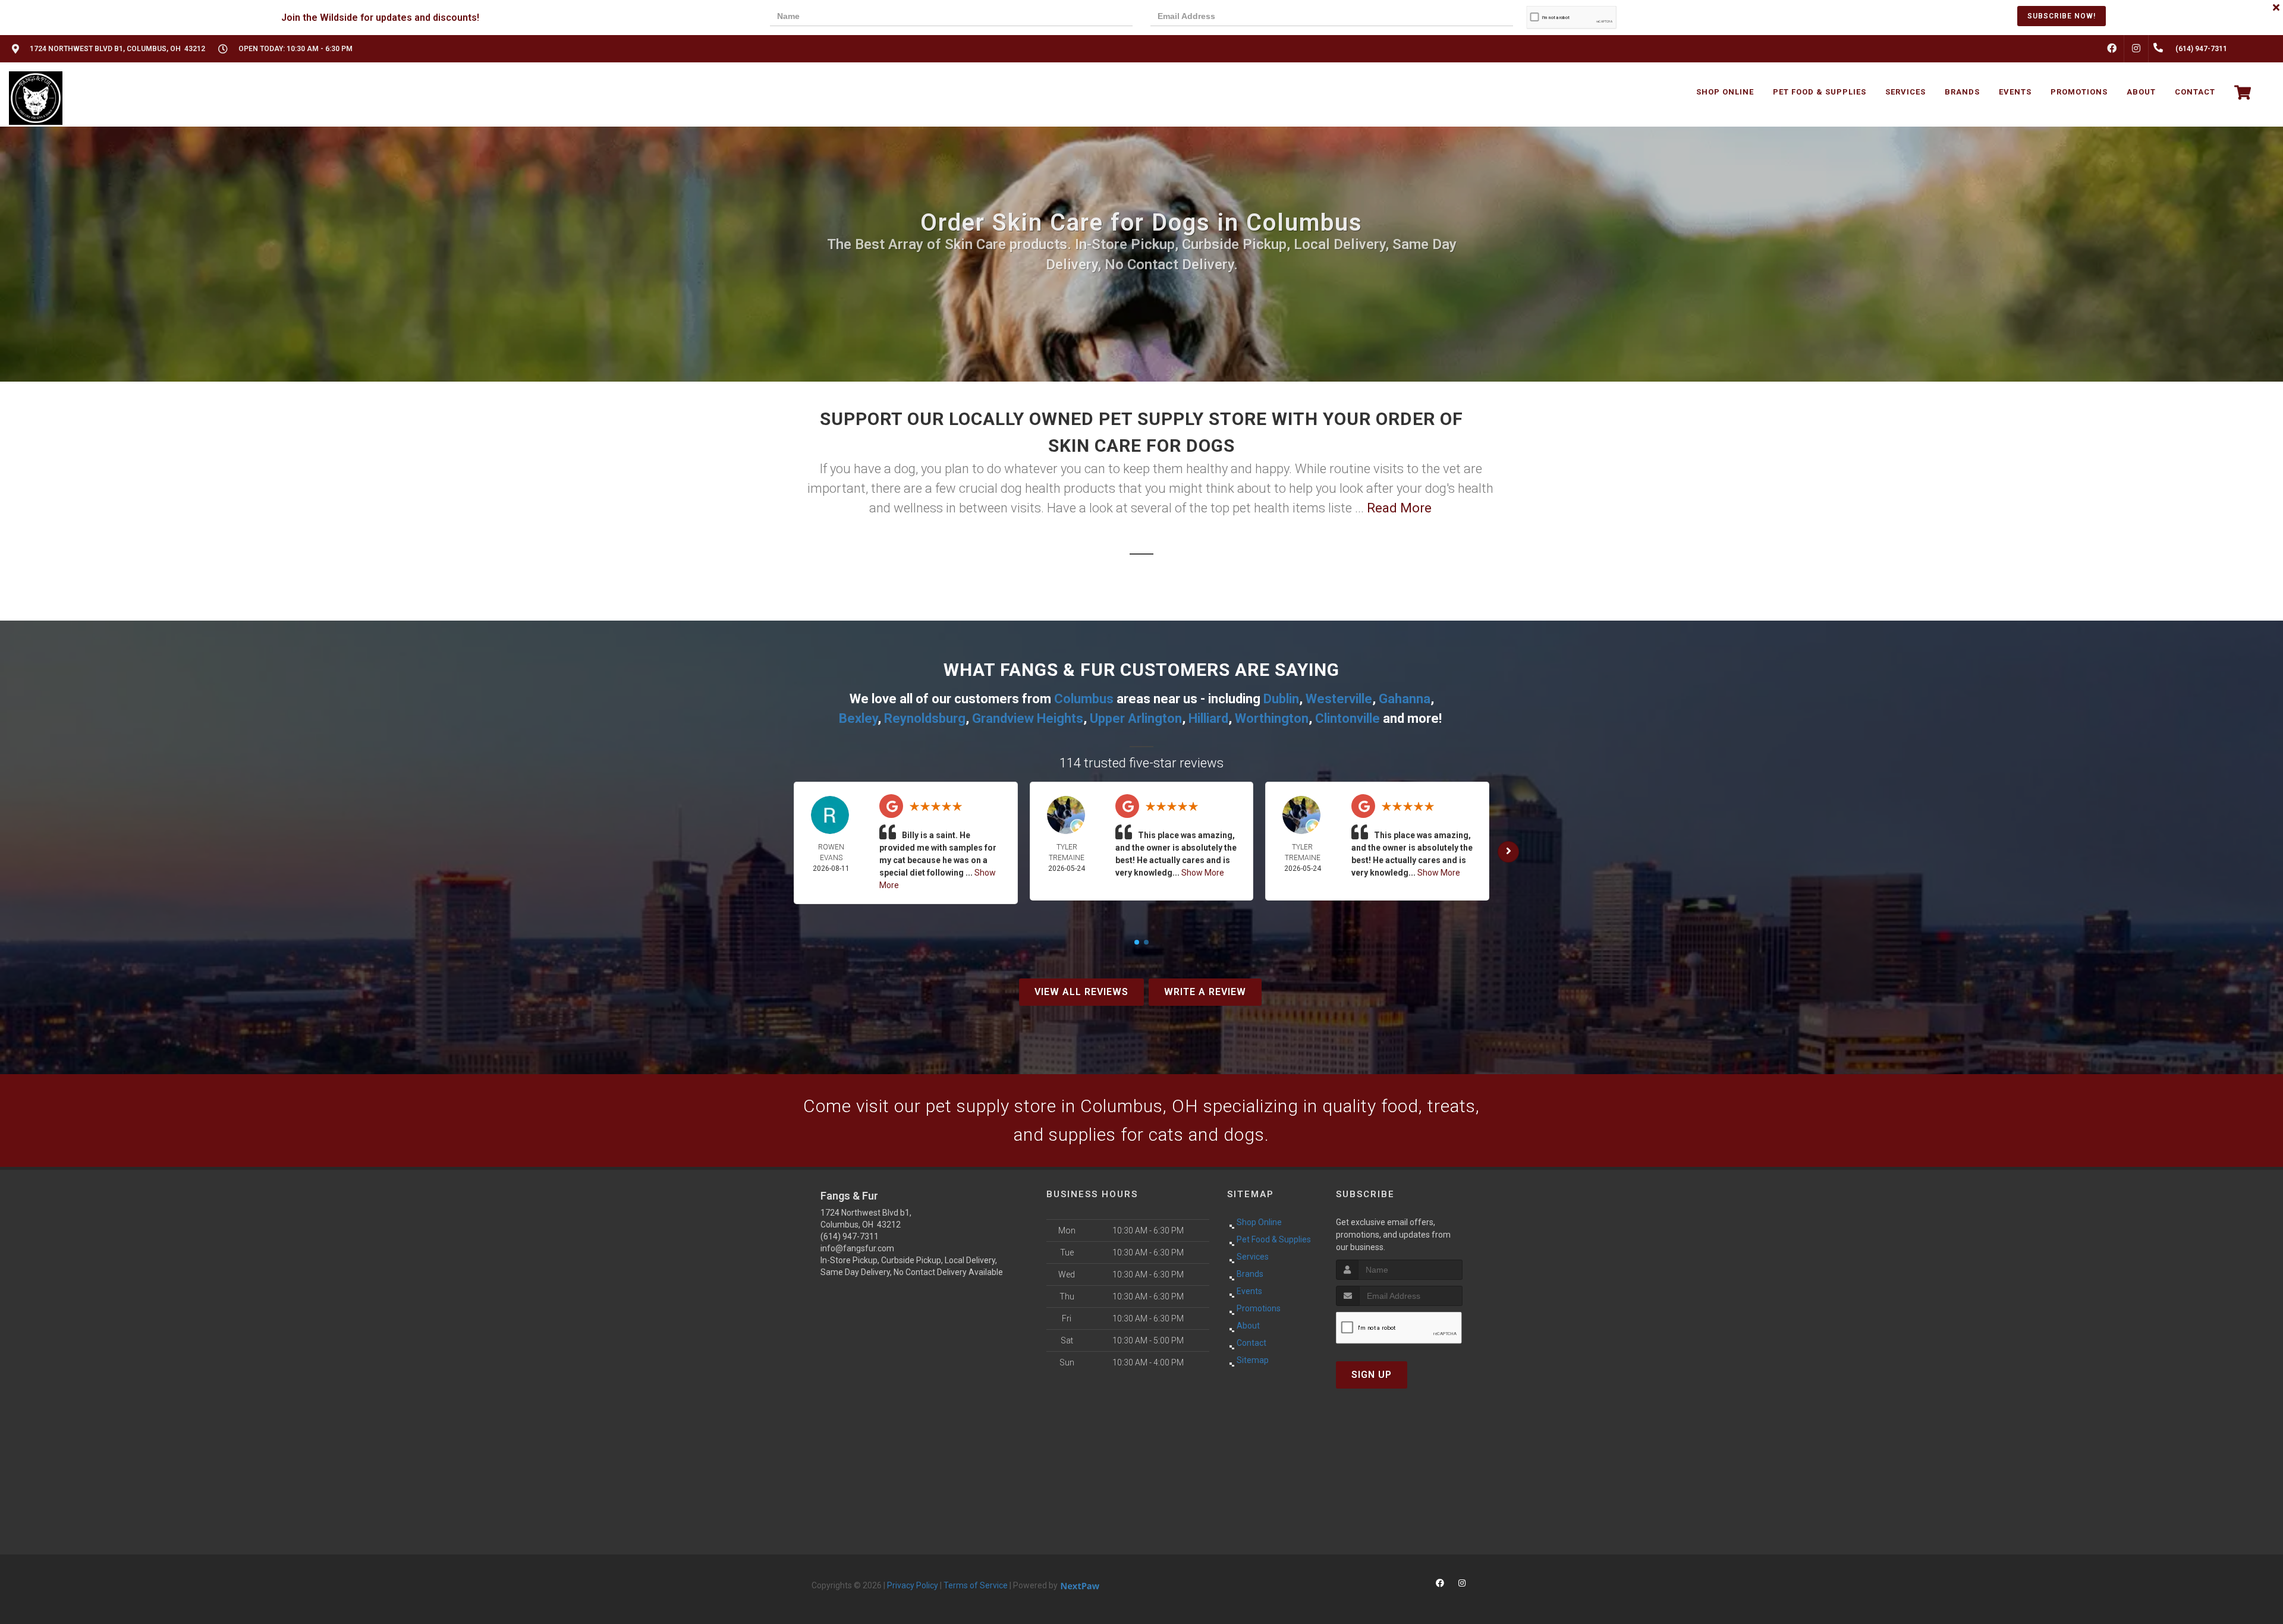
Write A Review (1205, 992)
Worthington (1272, 718)
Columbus (1084, 699)
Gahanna (1405, 699)
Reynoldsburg (925, 718)
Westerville (1339, 699)
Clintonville (1348, 718)
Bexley (858, 718)
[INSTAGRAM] (2136, 49)
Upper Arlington (1136, 718)
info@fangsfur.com (857, 1248)
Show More (1203, 873)
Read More (1399, 508)
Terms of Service (976, 1585)
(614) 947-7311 (850, 1236)
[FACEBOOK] (2112, 49)
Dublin (1281, 699)
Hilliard (1208, 718)
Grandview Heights (1028, 718)
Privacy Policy (913, 1585)
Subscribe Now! (2062, 16)
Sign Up (1372, 1375)
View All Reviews (1081, 992)
